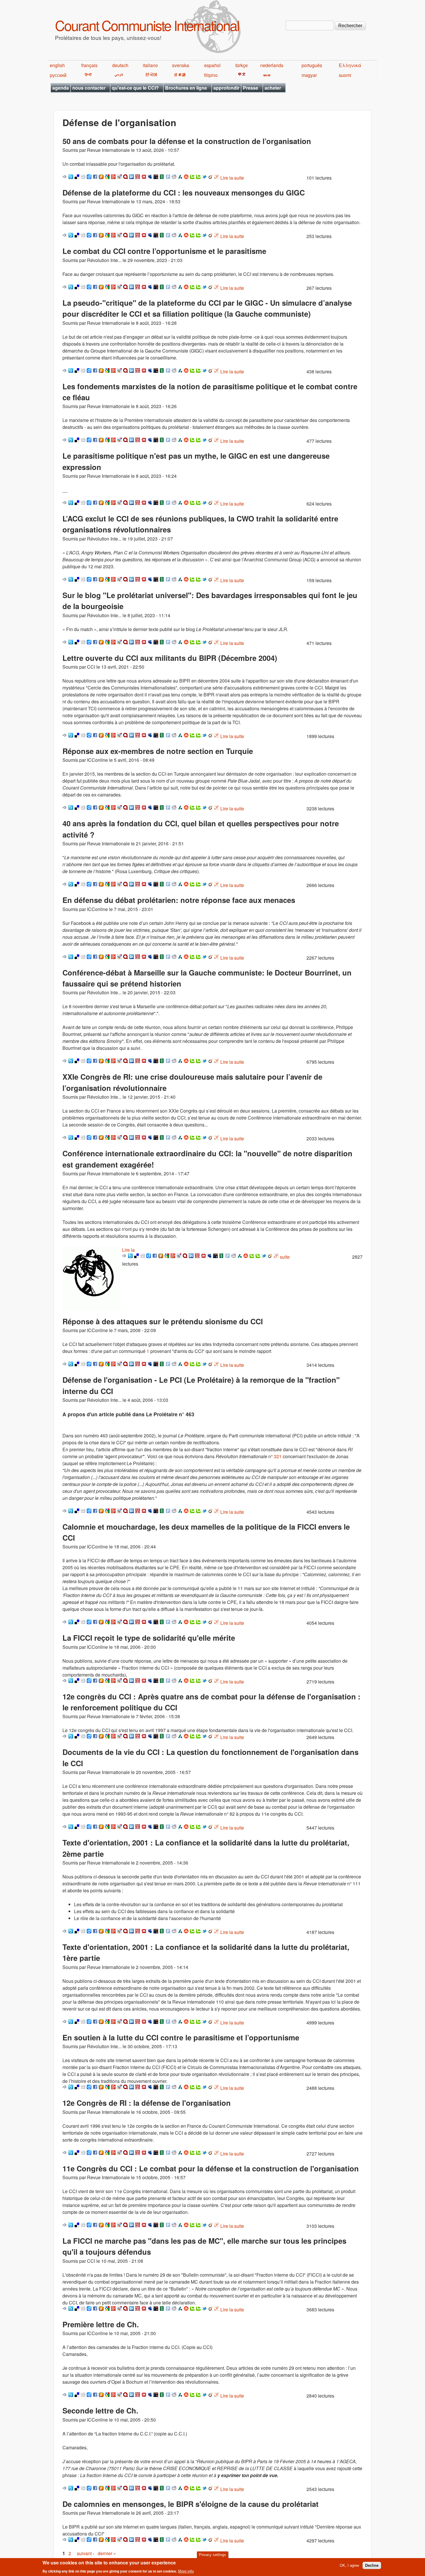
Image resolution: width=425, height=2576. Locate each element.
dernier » (107, 2553)
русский (58, 75)
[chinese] (241, 75)
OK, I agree (349, 2565)
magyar (309, 75)
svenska (181, 65)
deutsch (120, 65)
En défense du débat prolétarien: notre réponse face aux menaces (179, 900)
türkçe (242, 65)
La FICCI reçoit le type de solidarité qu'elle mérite (149, 1638)
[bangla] (266, 75)
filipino (211, 75)
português (312, 65)
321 (278, 1456)
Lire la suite (232, 178)
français (89, 65)
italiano (150, 65)
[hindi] (88, 75)
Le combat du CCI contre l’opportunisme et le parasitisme (164, 251)
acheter (273, 88)
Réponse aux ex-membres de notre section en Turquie (158, 751)
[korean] (150, 75)
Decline (372, 2565)
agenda (61, 88)
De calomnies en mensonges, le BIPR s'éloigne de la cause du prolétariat (191, 2504)
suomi (345, 75)
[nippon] (179, 75)
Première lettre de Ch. (101, 2324)
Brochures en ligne (186, 88)
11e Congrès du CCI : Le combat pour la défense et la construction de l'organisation (211, 2168)
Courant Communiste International (147, 25)
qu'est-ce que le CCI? (135, 88)
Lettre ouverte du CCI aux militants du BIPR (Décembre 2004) (170, 658)
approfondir (226, 88)
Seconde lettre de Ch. (100, 2410)
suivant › (86, 2553)
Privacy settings (212, 2555)
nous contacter (89, 88)
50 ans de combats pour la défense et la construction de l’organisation (187, 141)
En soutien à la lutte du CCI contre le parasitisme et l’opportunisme (181, 2037)
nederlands (272, 65)
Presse (251, 88)
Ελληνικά (350, 65)
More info (186, 2571)
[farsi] (118, 75)
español (212, 65)
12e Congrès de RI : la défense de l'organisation (147, 2103)
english (57, 65)
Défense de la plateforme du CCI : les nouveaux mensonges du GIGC (184, 192)
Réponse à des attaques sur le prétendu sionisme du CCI (163, 1321)
